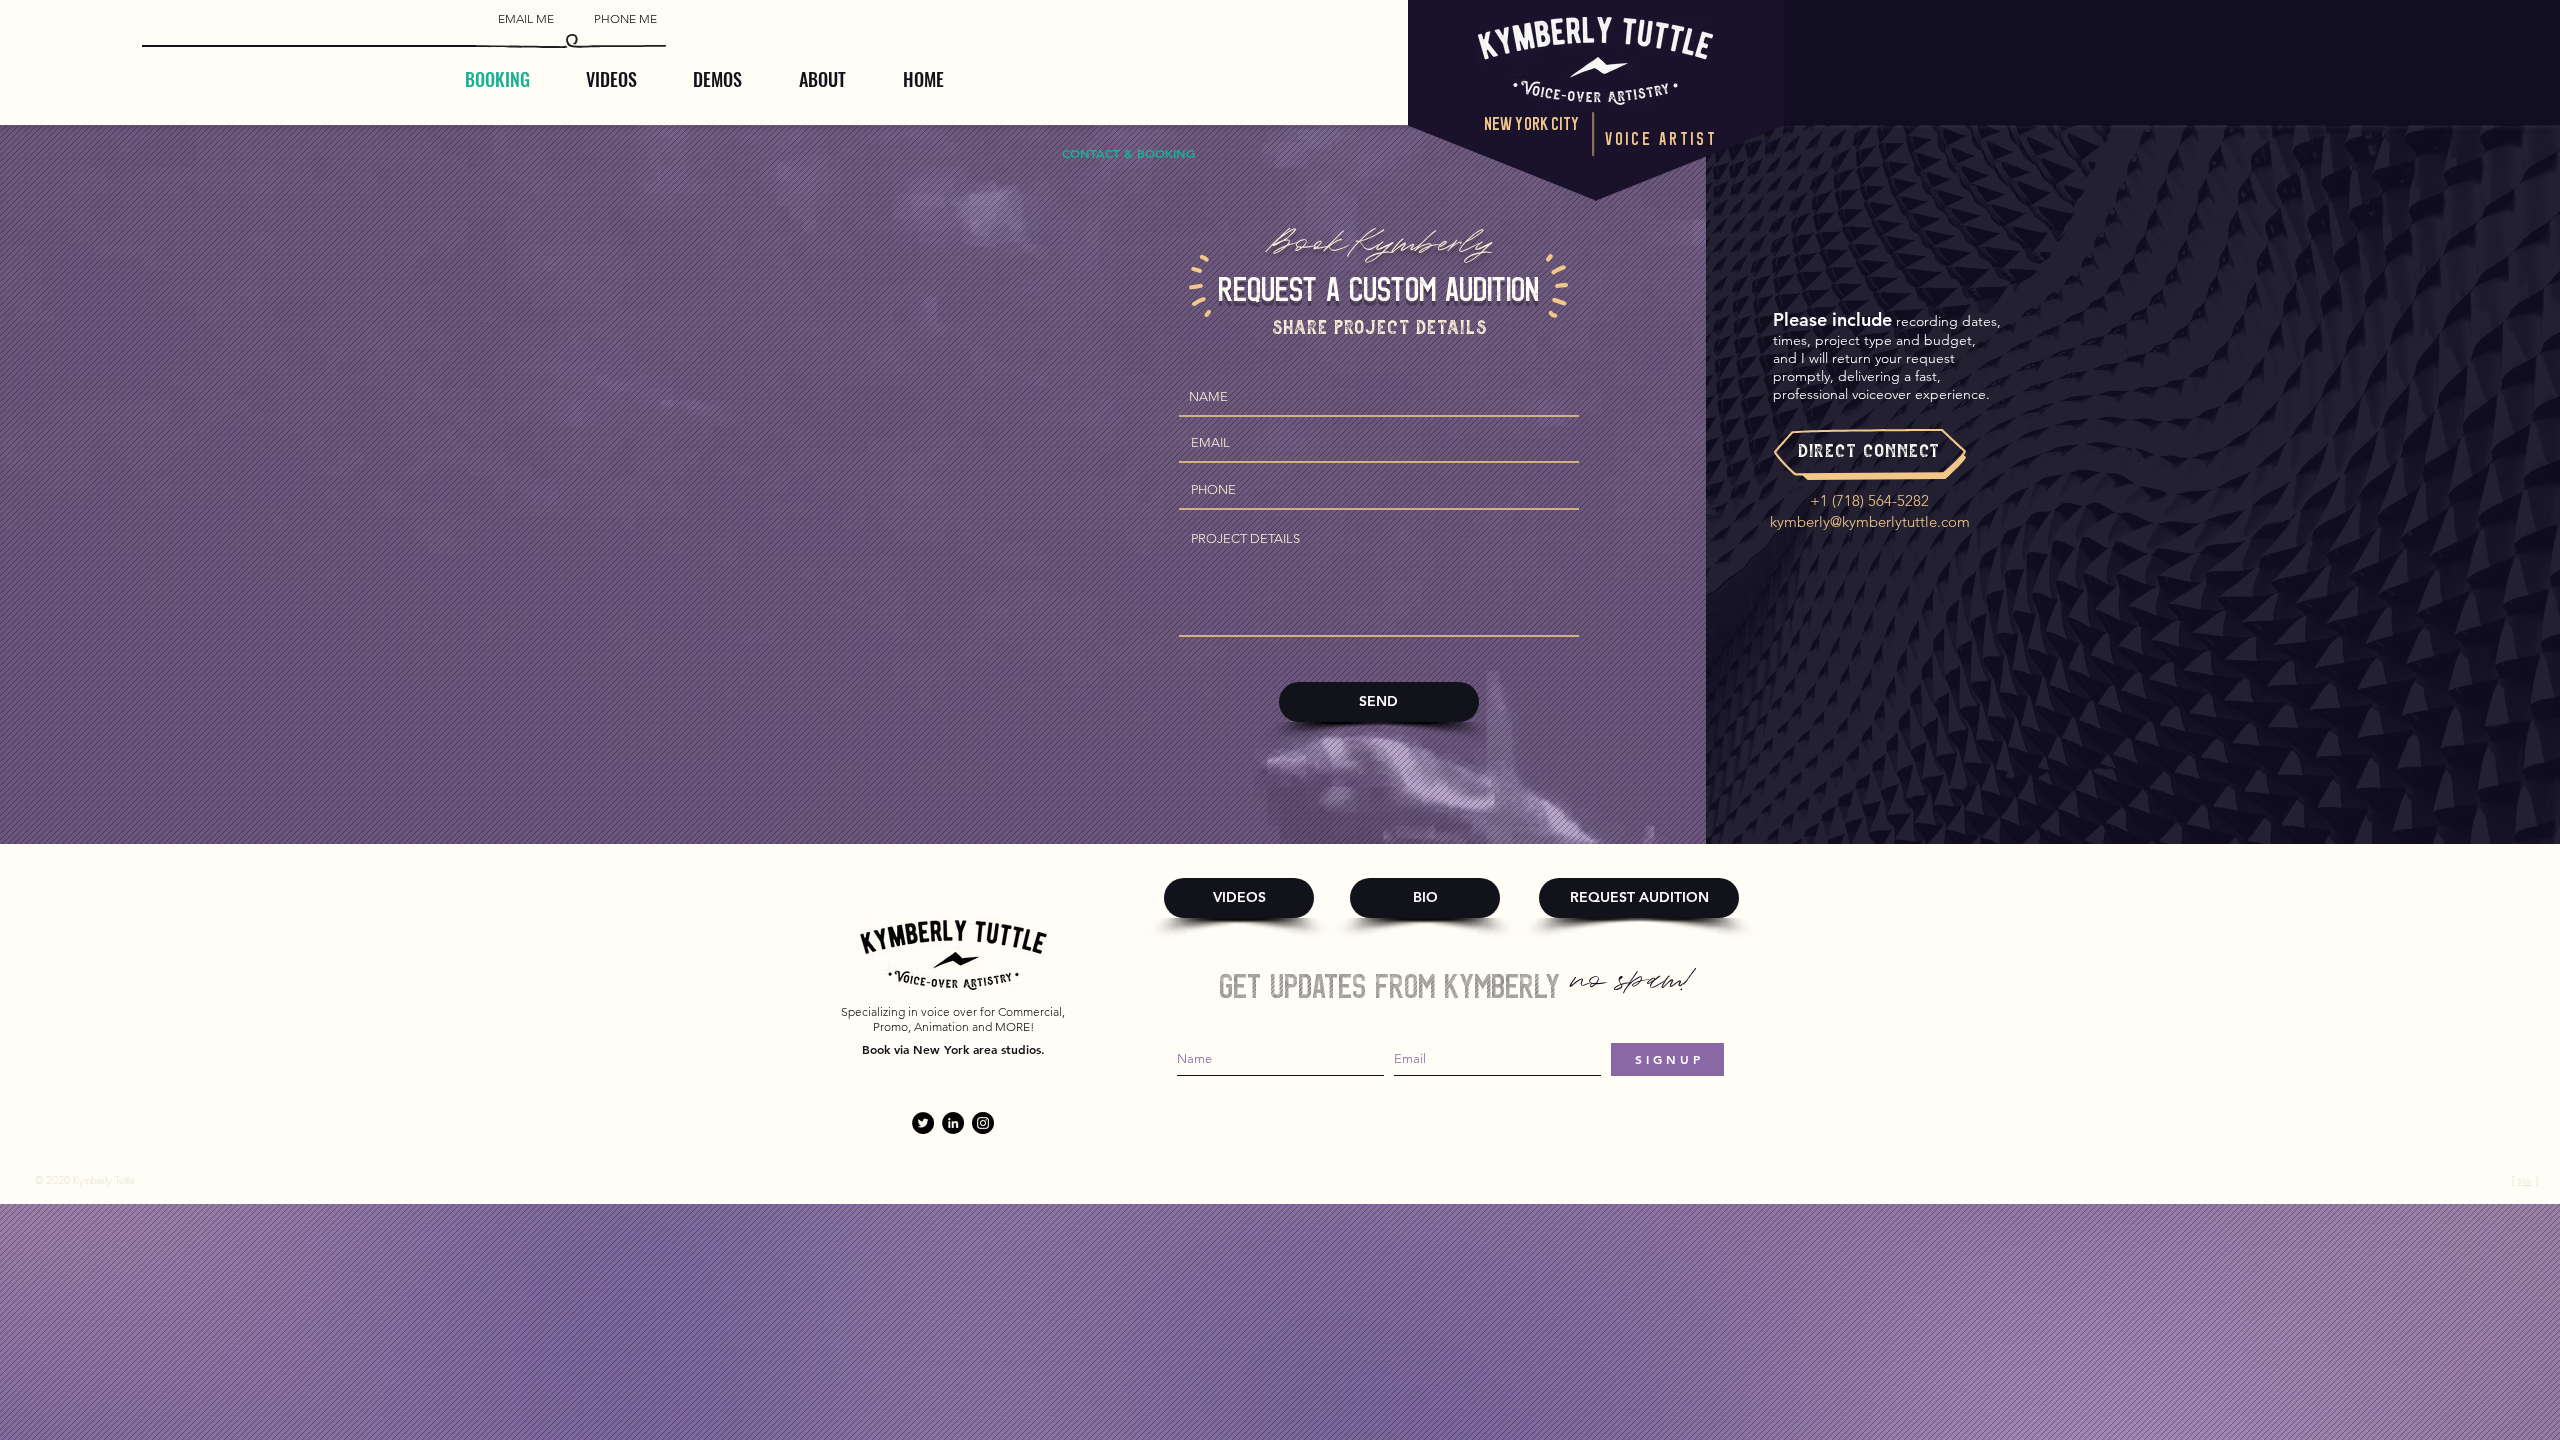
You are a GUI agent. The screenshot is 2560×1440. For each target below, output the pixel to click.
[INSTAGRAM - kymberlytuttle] (983, 1123)
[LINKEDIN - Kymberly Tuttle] (953, 1123)
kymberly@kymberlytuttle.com (1870, 521)
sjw (2525, 1180)
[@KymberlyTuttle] (923, 1123)
